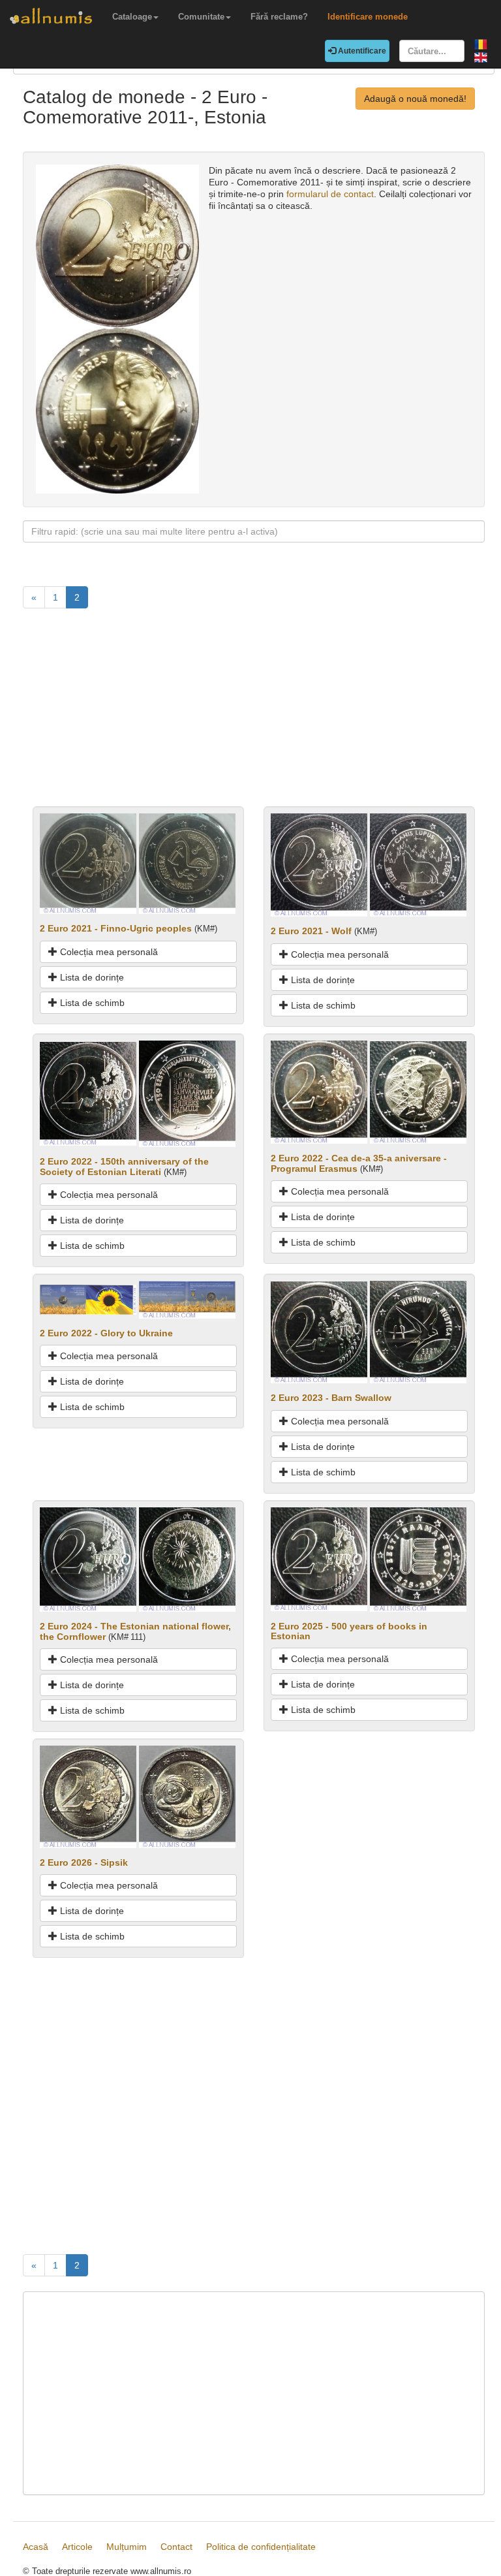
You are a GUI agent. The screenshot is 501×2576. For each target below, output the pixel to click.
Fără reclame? (279, 17)
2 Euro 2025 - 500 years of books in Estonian (349, 1631)
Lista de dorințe (91, 977)
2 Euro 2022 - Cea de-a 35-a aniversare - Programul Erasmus (359, 1163)
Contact (176, 2547)
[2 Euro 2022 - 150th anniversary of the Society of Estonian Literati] (88, 1093)
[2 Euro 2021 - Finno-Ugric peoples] (88, 863)
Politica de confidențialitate (261, 2547)
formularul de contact (330, 194)
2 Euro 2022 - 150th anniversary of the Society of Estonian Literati (124, 1166)
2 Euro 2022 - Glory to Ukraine (106, 1333)
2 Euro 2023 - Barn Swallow (331, 1398)
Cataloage (132, 17)
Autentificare (361, 51)
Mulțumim (127, 2547)
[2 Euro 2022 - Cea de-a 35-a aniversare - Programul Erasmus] (319, 1092)
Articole (77, 2547)
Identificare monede (368, 17)
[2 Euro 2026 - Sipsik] (88, 1796)
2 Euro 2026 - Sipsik (84, 1862)
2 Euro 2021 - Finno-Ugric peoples (116, 928)
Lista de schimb (91, 1003)
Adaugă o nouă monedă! (415, 99)
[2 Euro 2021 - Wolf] (319, 864)
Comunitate (201, 17)
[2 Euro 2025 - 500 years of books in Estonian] (319, 1558)
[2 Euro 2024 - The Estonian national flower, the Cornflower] (88, 1559)
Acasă (36, 2547)
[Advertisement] (254, 715)
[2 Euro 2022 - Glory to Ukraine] (88, 1299)
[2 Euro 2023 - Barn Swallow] (319, 1331)
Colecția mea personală (108, 952)
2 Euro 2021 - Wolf (311, 931)
